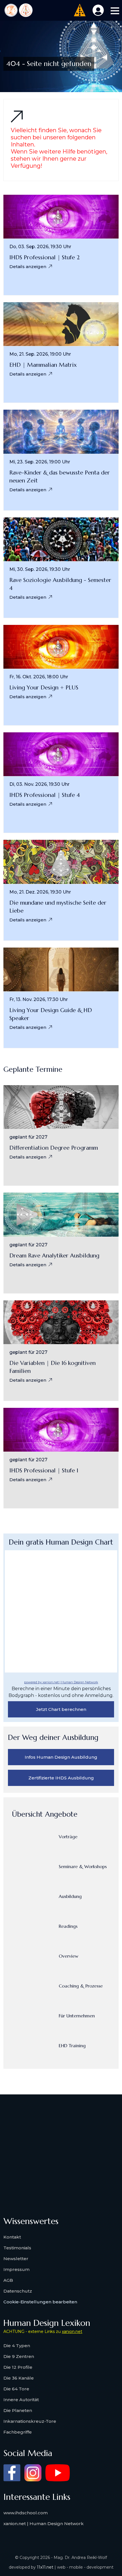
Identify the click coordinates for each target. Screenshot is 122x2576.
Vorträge (68, 1837)
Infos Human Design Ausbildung (61, 1757)
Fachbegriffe (18, 2432)
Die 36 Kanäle (19, 2378)
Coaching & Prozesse (81, 1986)
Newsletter (16, 2259)
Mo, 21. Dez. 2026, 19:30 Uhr (40, 892)
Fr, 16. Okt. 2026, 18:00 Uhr (39, 677)
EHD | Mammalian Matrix (43, 365)
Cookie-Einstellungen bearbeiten (40, 2302)
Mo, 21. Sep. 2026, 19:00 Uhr (40, 354)
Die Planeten (18, 2410)
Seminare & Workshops (83, 1866)
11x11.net (45, 2567)
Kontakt (12, 2237)
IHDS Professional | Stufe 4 (45, 795)
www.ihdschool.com (26, 2513)
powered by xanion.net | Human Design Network (61, 1682)
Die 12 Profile (18, 2367)
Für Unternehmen (77, 2016)
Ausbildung (70, 1896)
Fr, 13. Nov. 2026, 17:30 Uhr (39, 1000)
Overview (69, 1956)
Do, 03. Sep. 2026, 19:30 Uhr (40, 247)
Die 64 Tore (16, 2389)
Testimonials (17, 2248)
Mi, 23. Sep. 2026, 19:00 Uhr (40, 462)
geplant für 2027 (28, 1137)
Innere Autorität (21, 2400)
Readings (68, 1926)
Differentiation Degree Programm (54, 1148)
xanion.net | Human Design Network (44, 2524)
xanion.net (72, 2332)
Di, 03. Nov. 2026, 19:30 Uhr (39, 784)
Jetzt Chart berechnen (61, 1709)
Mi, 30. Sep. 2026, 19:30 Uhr (40, 569)
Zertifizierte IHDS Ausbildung (61, 1778)
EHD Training (72, 2046)
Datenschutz (18, 2291)
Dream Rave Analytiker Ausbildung (54, 1256)
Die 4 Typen (17, 2346)
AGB (8, 2280)
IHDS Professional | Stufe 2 (45, 257)
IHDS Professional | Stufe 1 (44, 1471)
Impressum (16, 2269)
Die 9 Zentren (19, 2356)
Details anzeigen (28, 267)
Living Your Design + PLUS (44, 688)
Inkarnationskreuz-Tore (30, 2421)
